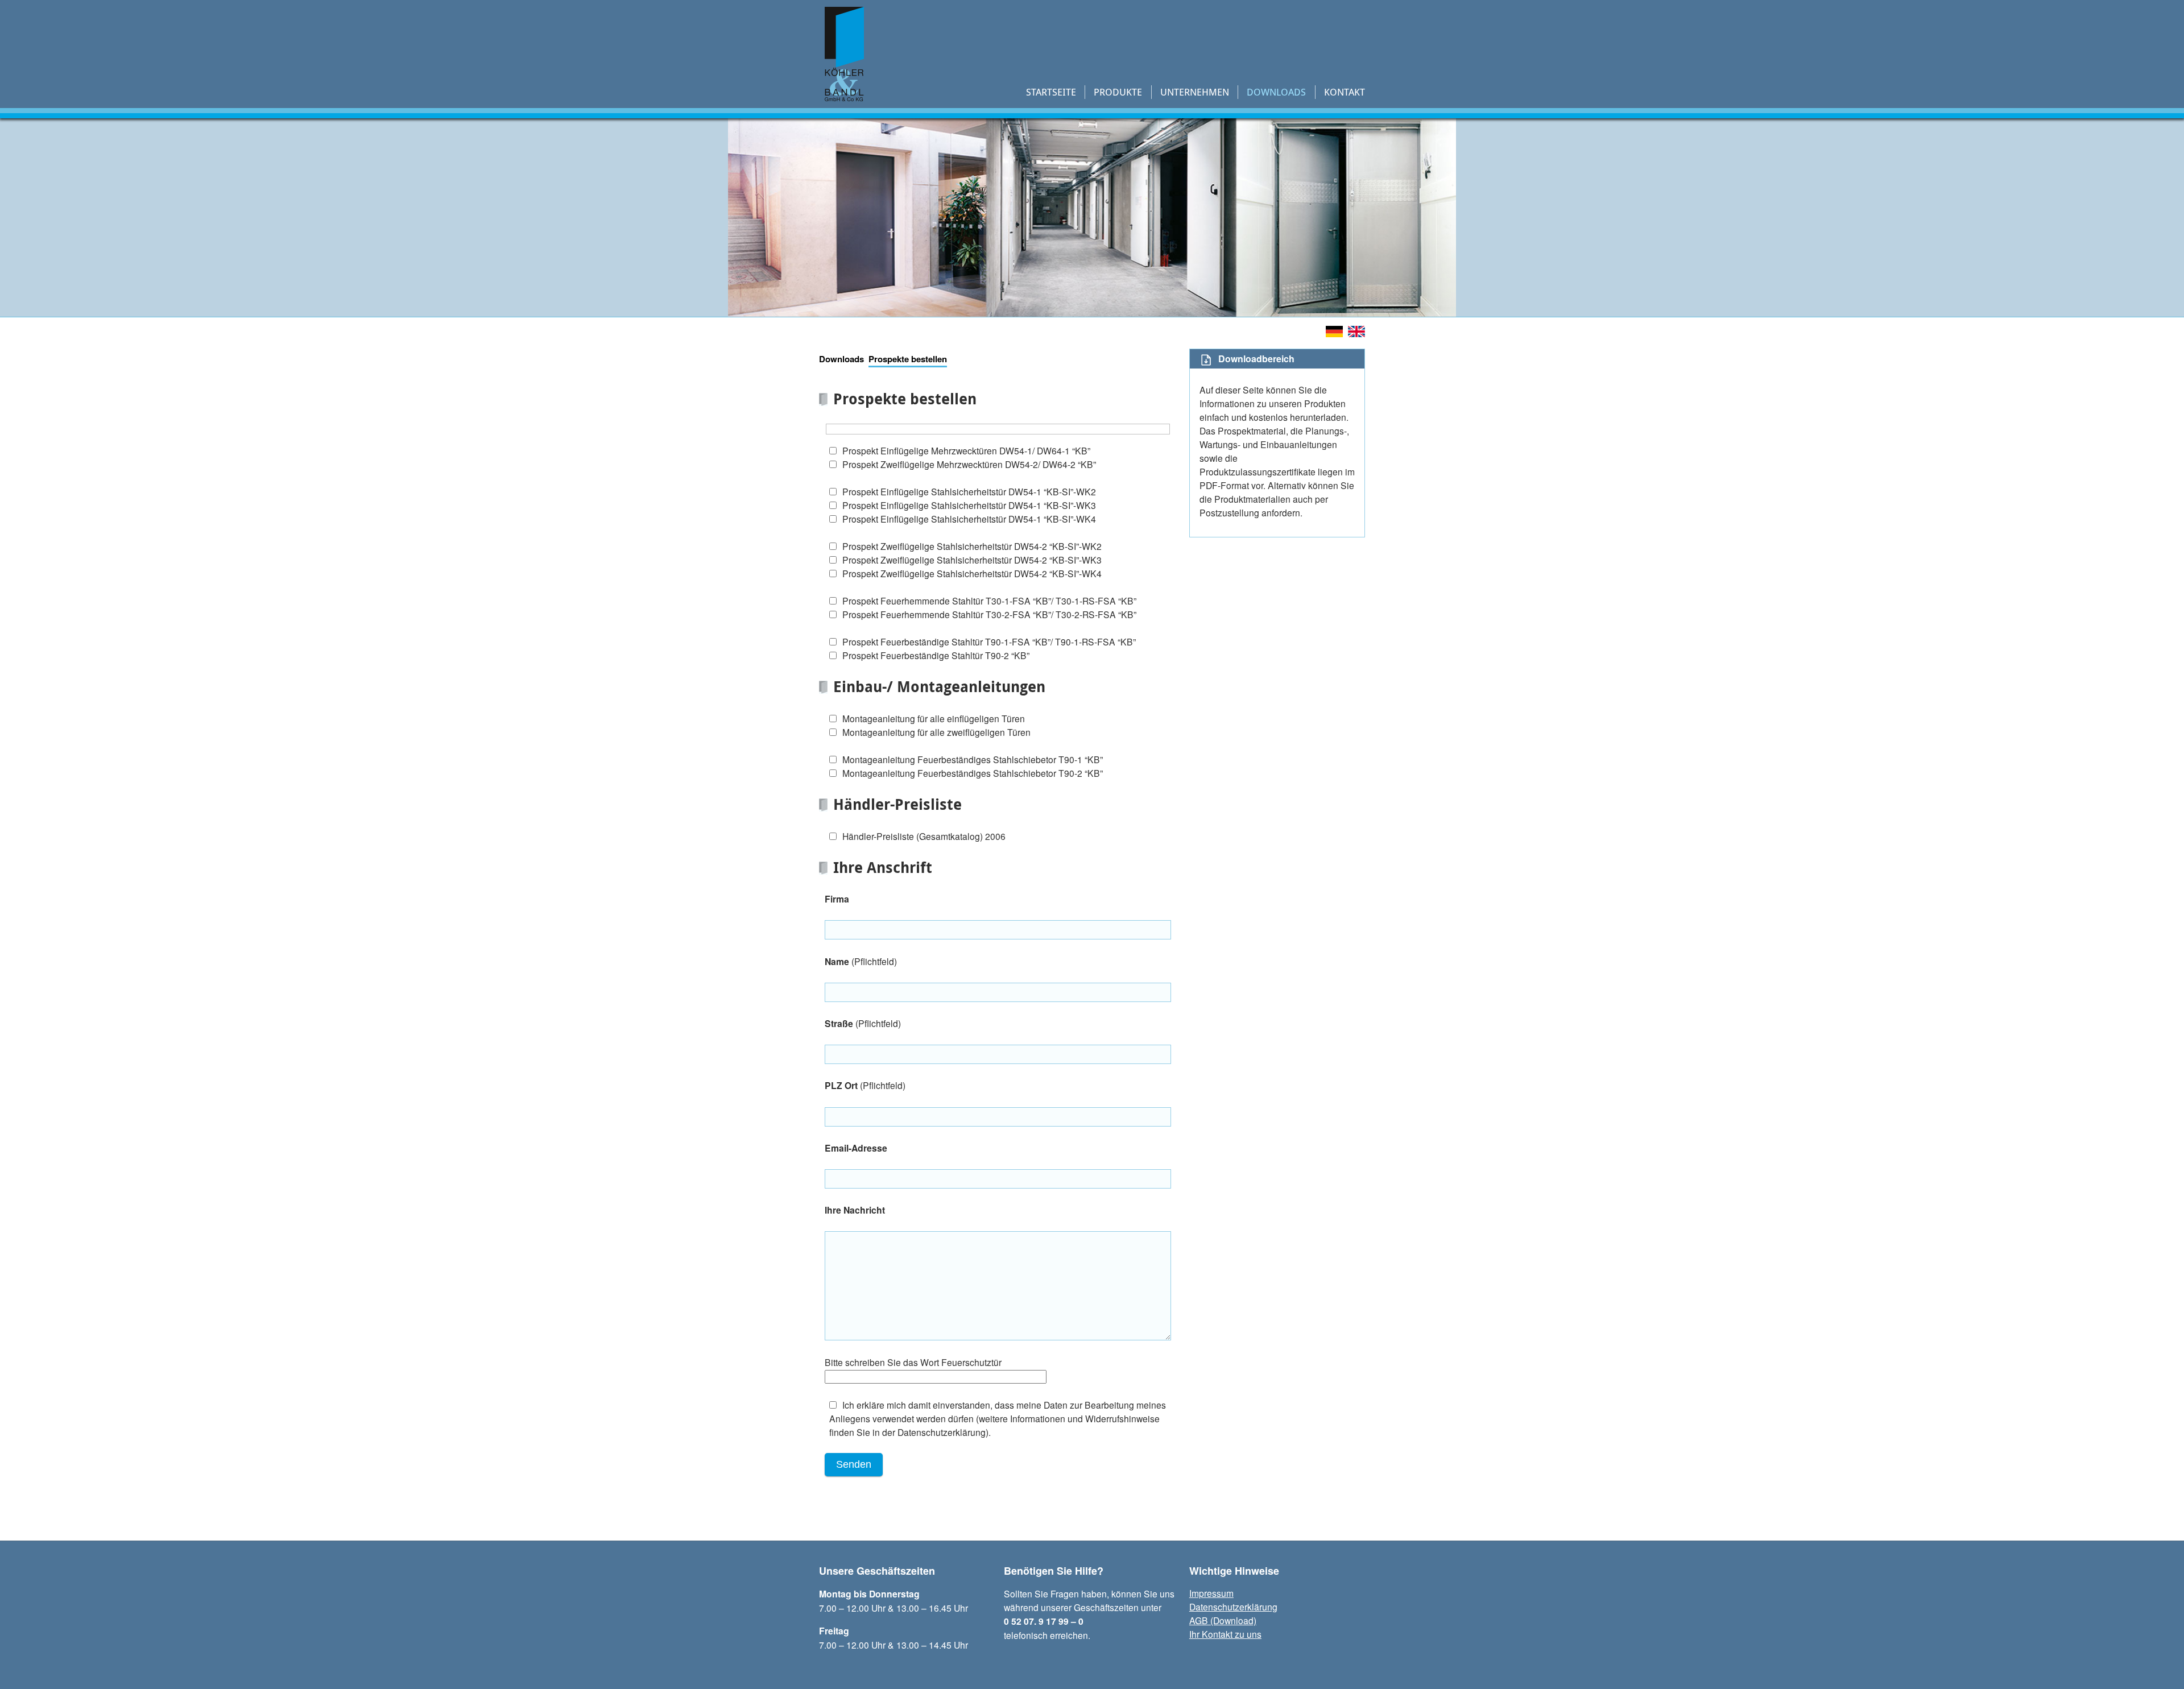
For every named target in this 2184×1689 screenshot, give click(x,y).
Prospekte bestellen (908, 359)
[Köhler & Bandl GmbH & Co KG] (844, 94)
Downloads (1276, 92)
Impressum (1211, 1593)
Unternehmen (1195, 92)
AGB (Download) (1223, 1620)
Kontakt (1345, 92)
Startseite (1051, 92)
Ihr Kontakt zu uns (1225, 1634)
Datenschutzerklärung (1233, 1607)
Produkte (1118, 92)
